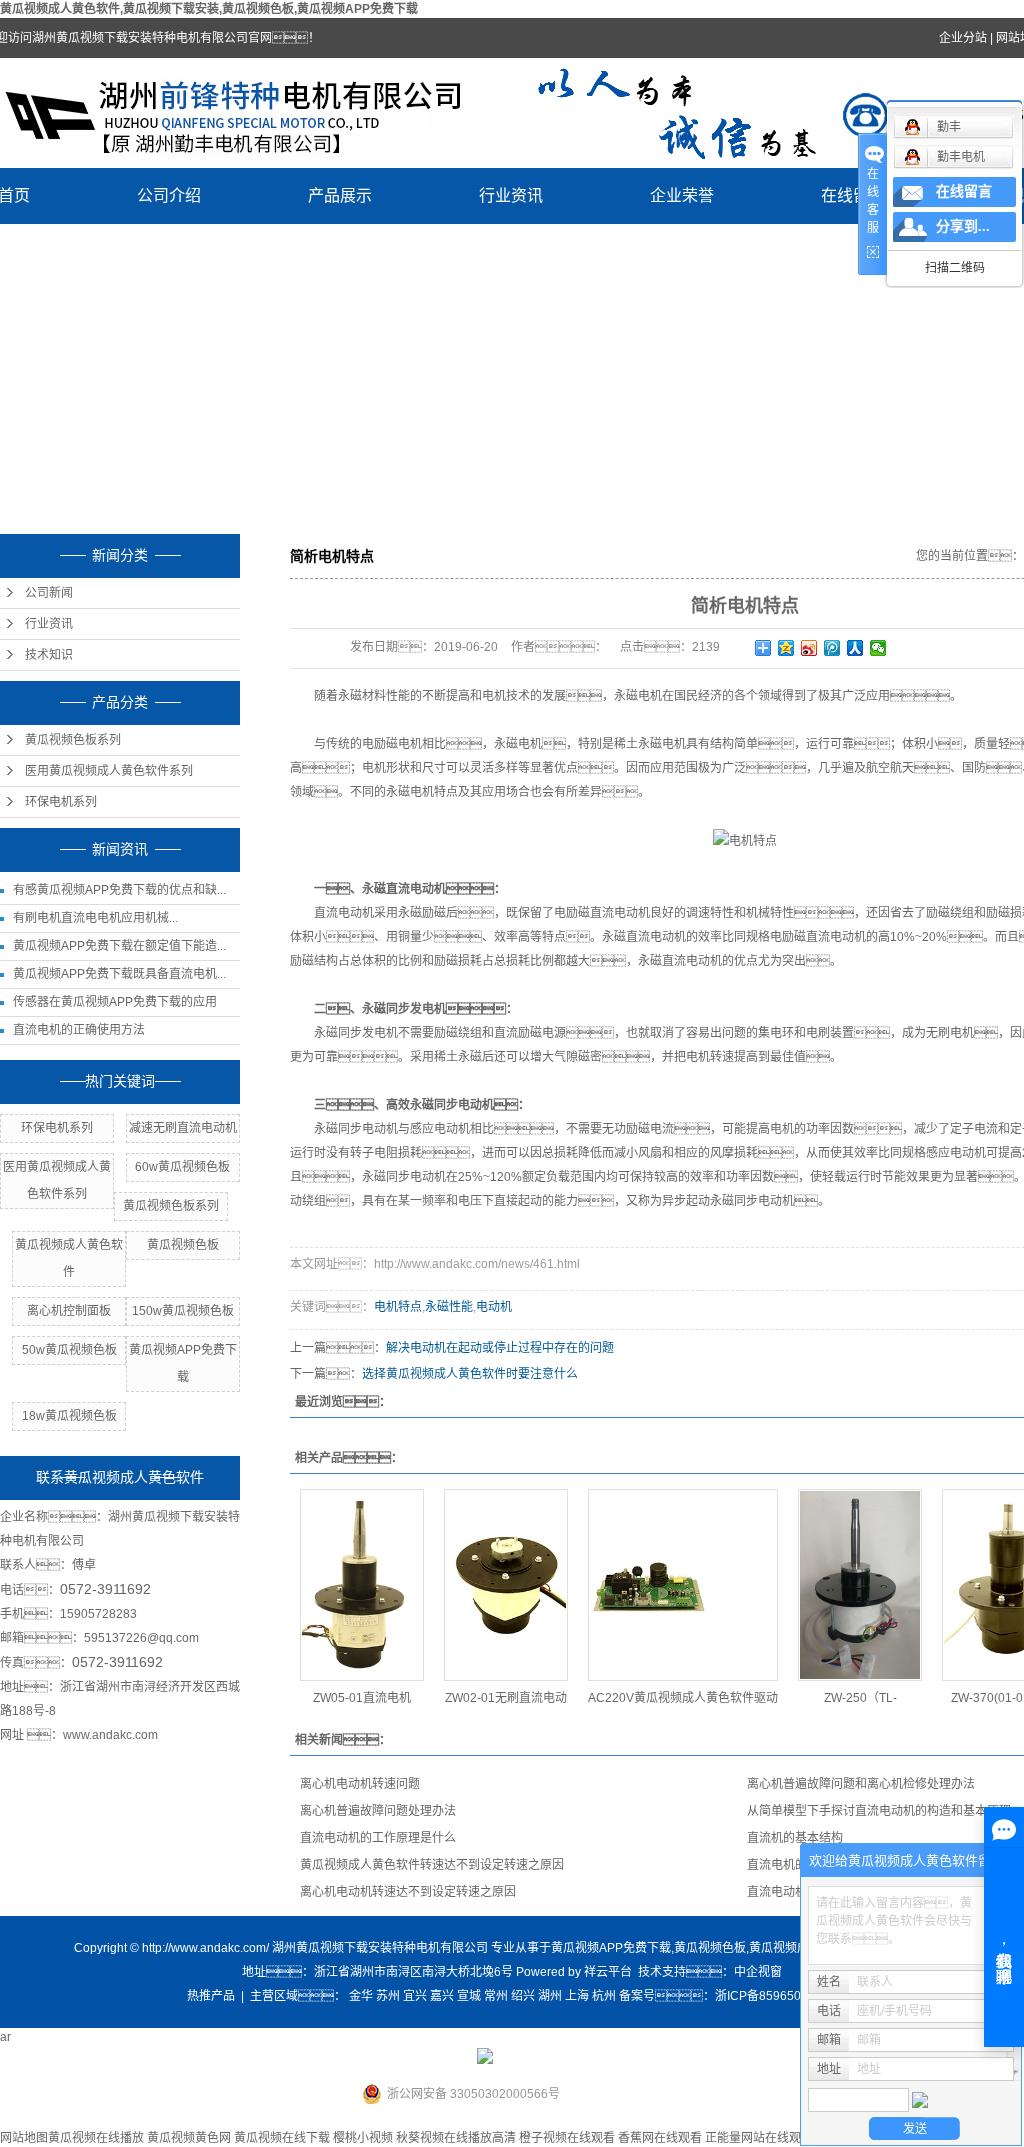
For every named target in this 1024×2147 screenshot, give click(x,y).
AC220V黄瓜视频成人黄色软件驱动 (683, 1698)
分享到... (963, 226)
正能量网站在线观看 (759, 2138)
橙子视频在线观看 (567, 2138)
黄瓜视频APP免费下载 (611, 1948)
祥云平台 (608, 1972)
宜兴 (415, 1996)
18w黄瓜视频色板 (69, 1416)
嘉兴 (442, 1996)
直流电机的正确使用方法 (79, 1030)
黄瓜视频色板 (183, 1245)
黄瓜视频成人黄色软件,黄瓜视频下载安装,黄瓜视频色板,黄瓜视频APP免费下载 (209, 9)
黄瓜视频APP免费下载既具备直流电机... (119, 974)
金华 (361, 1996)
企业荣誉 (682, 195)
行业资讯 (511, 195)
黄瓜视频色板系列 (73, 740)
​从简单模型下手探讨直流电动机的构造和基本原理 (879, 1811)
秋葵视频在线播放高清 (456, 2138)
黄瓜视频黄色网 (189, 2138)
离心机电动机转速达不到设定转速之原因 (408, 1892)
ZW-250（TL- (860, 1698)
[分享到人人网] (855, 648)
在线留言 (853, 195)
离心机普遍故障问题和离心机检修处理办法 (861, 1784)
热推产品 (211, 1996)
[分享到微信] (878, 648)
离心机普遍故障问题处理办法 (378, 1811)
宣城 (469, 1996)
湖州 (550, 1996)
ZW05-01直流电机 (362, 1698)
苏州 (388, 1996)
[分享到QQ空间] (786, 648)
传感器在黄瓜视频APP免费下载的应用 (115, 1002)
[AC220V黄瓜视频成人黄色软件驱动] (683, 1585)
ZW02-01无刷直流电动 (506, 1698)
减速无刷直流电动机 (183, 1128)
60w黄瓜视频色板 (182, 1167)
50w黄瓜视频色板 (69, 1350)
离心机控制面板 (69, 1311)
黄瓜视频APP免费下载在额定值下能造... (119, 946)
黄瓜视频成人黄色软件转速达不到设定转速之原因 (432, 1865)
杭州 (604, 1996)
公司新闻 (49, 593)
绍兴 (523, 1996)
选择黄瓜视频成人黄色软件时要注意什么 (470, 1374)
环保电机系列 (61, 802)
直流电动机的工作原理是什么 (378, 1838)
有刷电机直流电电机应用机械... (95, 918)
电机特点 (398, 1307)
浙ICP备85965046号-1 (776, 1996)
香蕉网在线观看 (660, 2138)
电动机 (494, 1307)
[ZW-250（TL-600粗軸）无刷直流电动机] (860, 1585)
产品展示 (340, 195)
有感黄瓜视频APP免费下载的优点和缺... (119, 890)
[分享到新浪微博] (809, 648)
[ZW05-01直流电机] (362, 1585)
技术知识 (49, 655)
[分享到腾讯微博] (832, 648)
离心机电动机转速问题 (360, 1784)
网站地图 (24, 2138)
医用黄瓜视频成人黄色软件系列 (109, 771)
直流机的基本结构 (795, 1838)
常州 (496, 1996)
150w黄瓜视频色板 (183, 1311)
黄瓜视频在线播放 (96, 2138)
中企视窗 (758, 1972)
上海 (577, 1996)
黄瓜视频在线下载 (282, 2138)
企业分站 (963, 38)
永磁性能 (449, 1307)
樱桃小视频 (363, 2138)
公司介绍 (169, 195)
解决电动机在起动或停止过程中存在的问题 (500, 1348)
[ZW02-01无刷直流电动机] (506, 1585)
